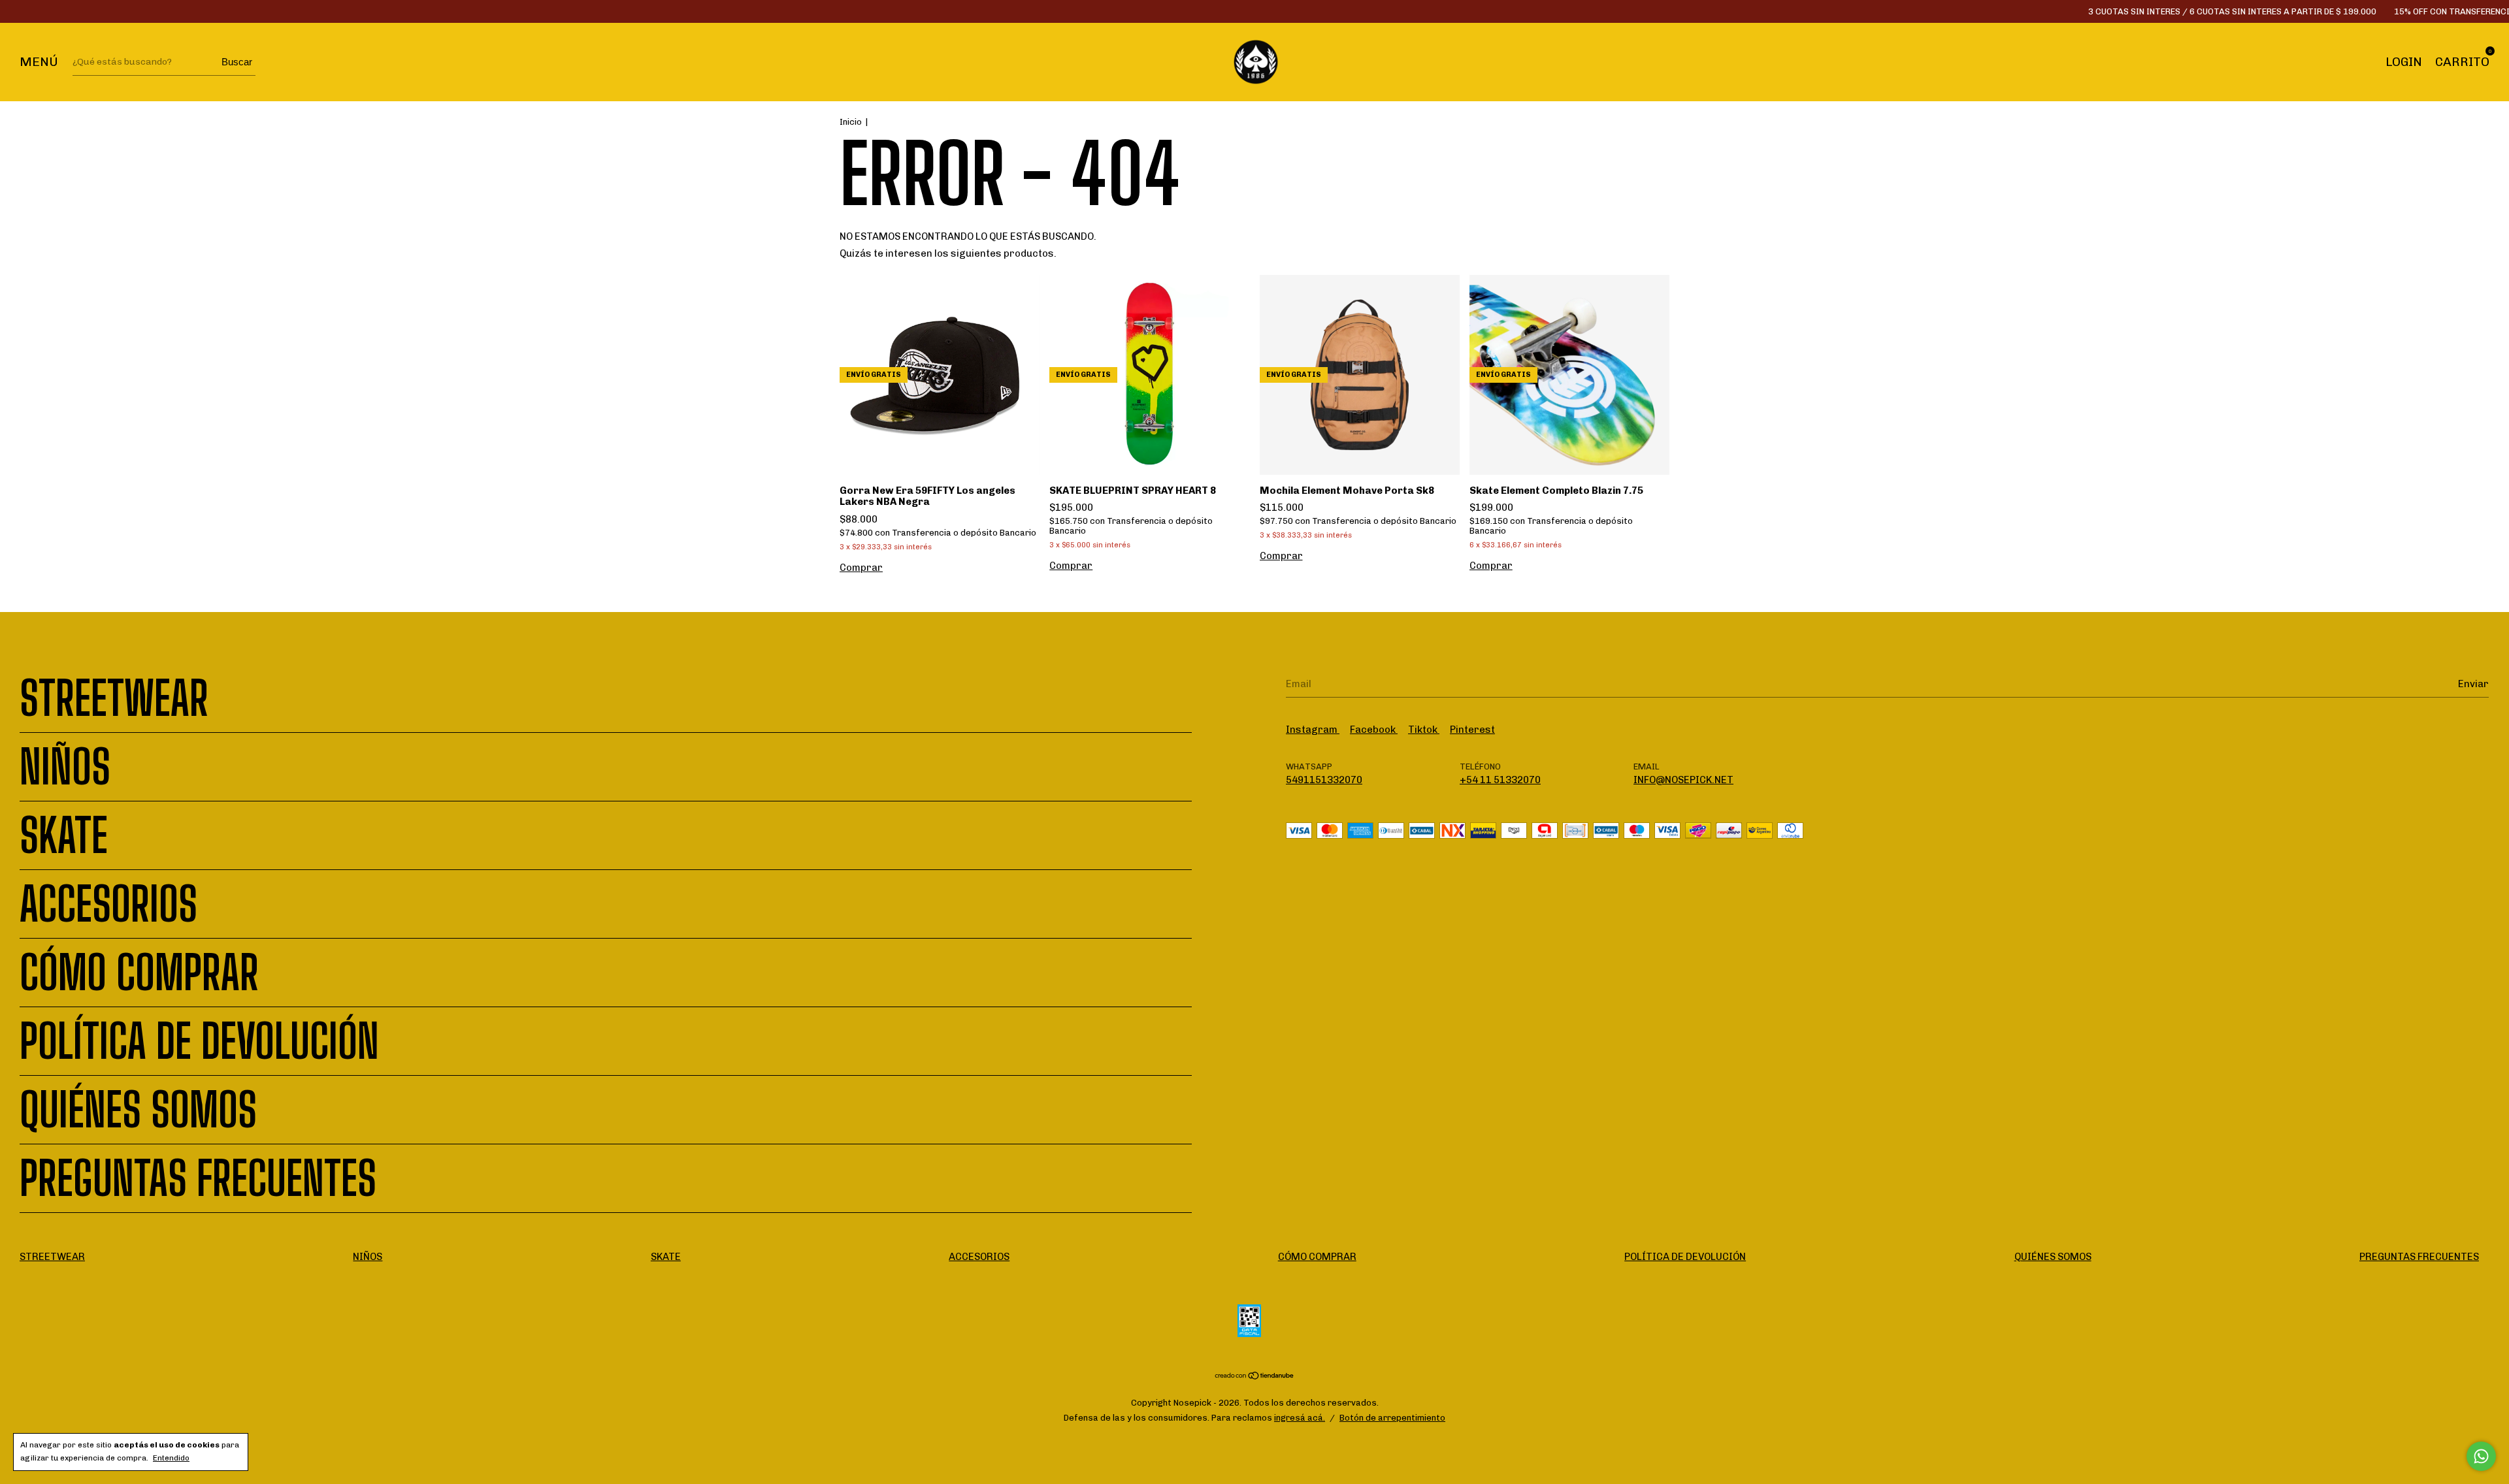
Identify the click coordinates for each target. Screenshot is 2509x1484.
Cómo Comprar (139, 973)
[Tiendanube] (1255, 1377)
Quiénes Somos (138, 1110)
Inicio (851, 122)
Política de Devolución (199, 1041)
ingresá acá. (1300, 1418)
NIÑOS (65, 767)
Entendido (171, 1458)
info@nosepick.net (1683, 780)
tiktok (1424, 730)
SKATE (64, 835)
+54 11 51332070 (1500, 780)
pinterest (1472, 730)
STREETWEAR (114, 698)
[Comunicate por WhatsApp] (2481, 1456)
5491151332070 (1324, 780)
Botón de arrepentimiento (1392, 1418)
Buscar (237, 62)
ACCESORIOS (108, 904)
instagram (1313, 730)
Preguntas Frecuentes (198, 1178)
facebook (1374, 730)
